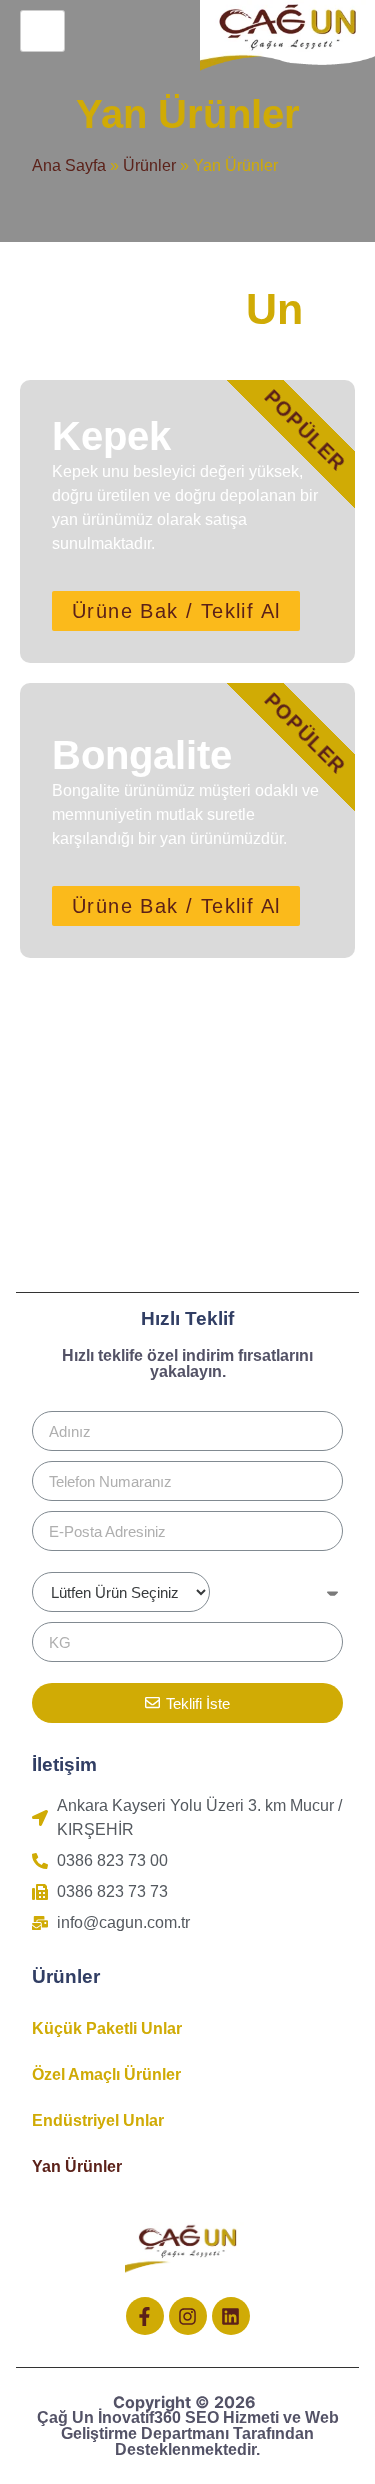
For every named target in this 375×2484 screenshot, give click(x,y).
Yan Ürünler (77, 2166)
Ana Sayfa (69, 165)
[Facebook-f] (145, 2316)
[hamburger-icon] (42, 31)
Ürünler (149, 165)
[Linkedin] (231, 2316)
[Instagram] (188, 2316)
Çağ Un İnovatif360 (111, 2417)
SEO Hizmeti (232, 2417)
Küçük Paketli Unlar (107, 2028)
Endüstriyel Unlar (98, 2120)
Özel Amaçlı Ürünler (106, 2074)
